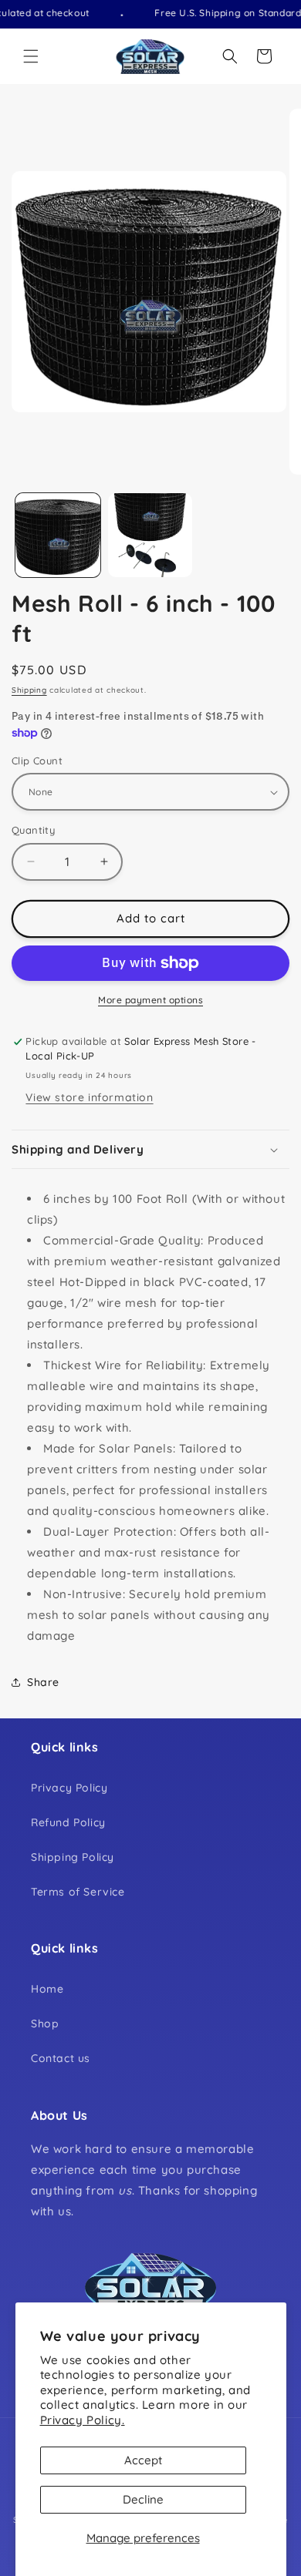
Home (47, 1989)
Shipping (29, 690)
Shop (45, 2024)
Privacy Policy (69, 1788)
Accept (143, 2460)
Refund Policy (68, 1822)
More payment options (150, 1000)
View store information (89, 1097)
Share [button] (43, 1682)
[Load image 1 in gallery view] (58, 536)
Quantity (33, 830)
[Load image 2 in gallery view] (150, 536)
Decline (143, 2499)
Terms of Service (78, 1892)
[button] (31, 56)
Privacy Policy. (83, 2420)
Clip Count (37, 761)
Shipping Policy (73, 1857)
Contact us (61, 2058)
